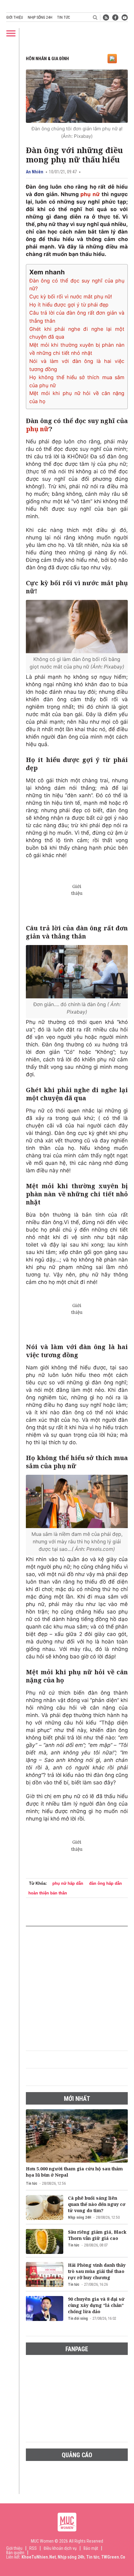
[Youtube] (125, 17)
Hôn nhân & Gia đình (47, 59)
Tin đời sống (78, 2318)
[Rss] (106, 17)
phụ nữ (91, 194)
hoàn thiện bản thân (48, 1893)
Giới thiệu (15, 17)
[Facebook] (115, 17)
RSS (33, 2548)
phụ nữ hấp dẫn (68, 1883)
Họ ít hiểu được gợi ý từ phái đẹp (69, 305)
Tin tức (63, 17)
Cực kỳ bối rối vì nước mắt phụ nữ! (71, 297)
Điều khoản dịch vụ (60, 2548)
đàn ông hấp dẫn (105, 1883)
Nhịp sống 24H (80, 2217)
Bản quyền (15, 2553)
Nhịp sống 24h (40, 17)
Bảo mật (91, 2548)
